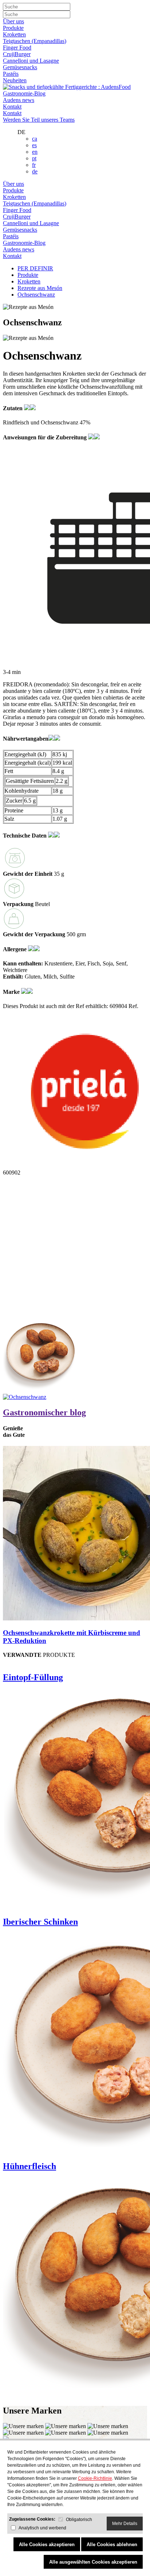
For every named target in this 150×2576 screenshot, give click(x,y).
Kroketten (14, 34)
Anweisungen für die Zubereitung (46, 437)
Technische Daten (25, 836)
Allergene (15, 949)
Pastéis (11, 74)
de (35, 171)
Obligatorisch (79, 2520)
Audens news (19, 100)
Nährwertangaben (26, 739)
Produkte (13, 28)
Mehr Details (125, 2524)
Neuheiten (15, 80)
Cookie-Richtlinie (95, 2478)
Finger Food (17, 48)
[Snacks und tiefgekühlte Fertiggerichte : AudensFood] (67, 87)
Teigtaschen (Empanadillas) (35, 41)
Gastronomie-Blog (24, 93)
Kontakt (12, 107)
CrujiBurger (17, 54)
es (34, 145)
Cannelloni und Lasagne (31, 61)
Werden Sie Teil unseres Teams (39, 120)
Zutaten (13, 408)
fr (34, 165)
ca (35, 139)
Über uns (13, 21)
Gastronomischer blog (44, 1412)
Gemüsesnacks (20, 67)
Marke (12, 992)
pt (34, 158)
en (35, 152)
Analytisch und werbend (42, 2528)
